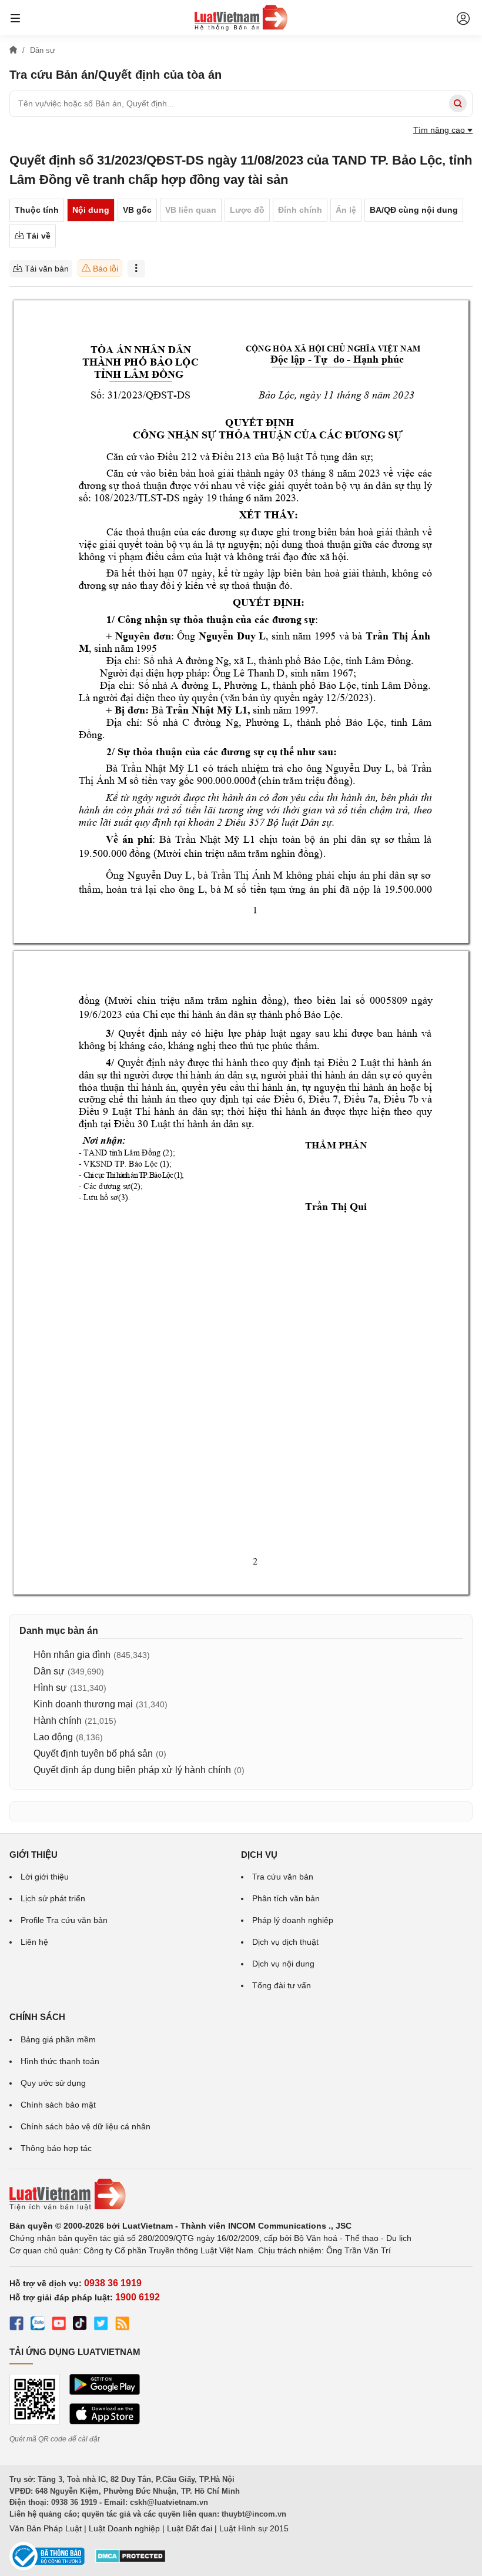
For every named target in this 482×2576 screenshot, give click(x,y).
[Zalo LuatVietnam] (38, 2325)
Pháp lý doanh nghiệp (293, 1920)
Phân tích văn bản (286, 1898)
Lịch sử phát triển (53, 1898)
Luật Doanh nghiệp (124, 2528)
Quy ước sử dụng (53, 2083)
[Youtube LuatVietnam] (59, 2325)
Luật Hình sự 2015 (254, 2528)
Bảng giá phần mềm (58, 2039)
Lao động (53, 1737)
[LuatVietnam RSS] (122, 2325)
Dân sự (49, 1671)
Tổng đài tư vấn (282, 1985)
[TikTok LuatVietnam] (80, 2325)
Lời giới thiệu (45, 1877)
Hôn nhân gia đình (72, 1655)
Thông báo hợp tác (56, 2148)
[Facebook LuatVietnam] (16, 2325)
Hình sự (50, 1688)
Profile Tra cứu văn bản (64, 1920)
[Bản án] (241, 18)
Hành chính (58, 1721)
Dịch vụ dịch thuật (285, 1942)
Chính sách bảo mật (58, 2105)
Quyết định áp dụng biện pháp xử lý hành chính (132, 1770)
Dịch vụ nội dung (283, 1964)
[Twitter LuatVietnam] (101, 2325)
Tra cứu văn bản (283, 1877)
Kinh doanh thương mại (83, 1704)
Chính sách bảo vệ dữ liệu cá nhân (86, 2126)
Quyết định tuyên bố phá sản (93, 1753)
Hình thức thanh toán (60, 2061)
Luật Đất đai (190, 2528)
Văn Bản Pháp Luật (46, 2528)
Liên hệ (34, 1942)
